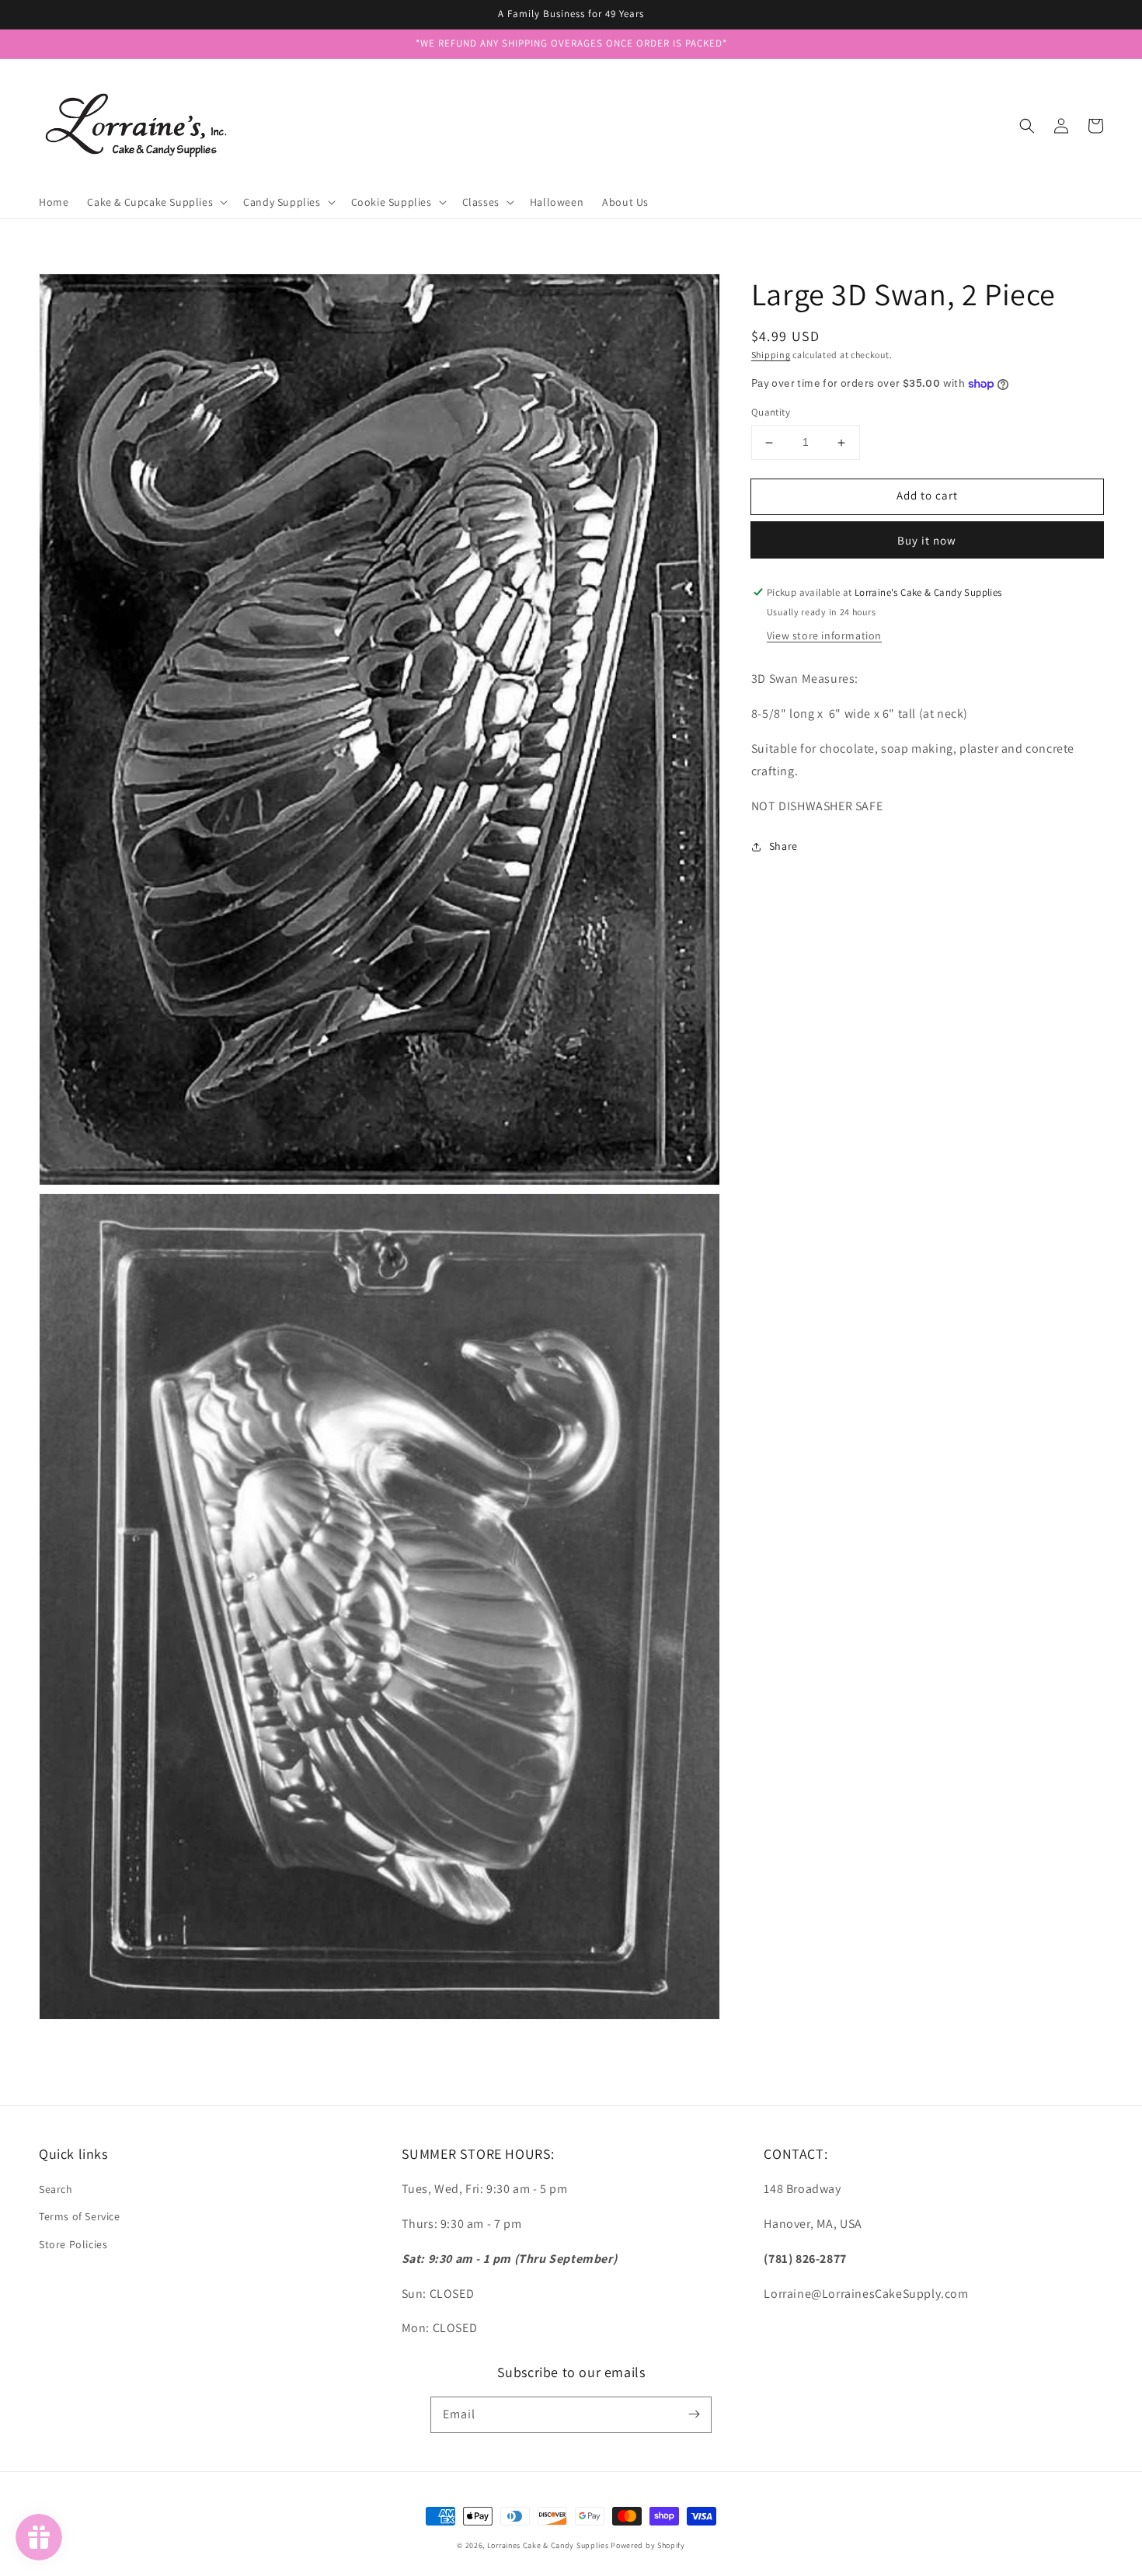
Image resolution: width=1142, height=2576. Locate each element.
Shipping (771, 355)
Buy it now (927, 540)
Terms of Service (80, 2216)
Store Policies (73, 2244)
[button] (1027, 126)
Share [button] (783, 847)
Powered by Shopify (648, 2545)
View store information (824, 636)
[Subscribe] (694, 2414)
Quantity (771, 413)
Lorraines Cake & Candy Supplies (548, 2545)
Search (56, 2189)
